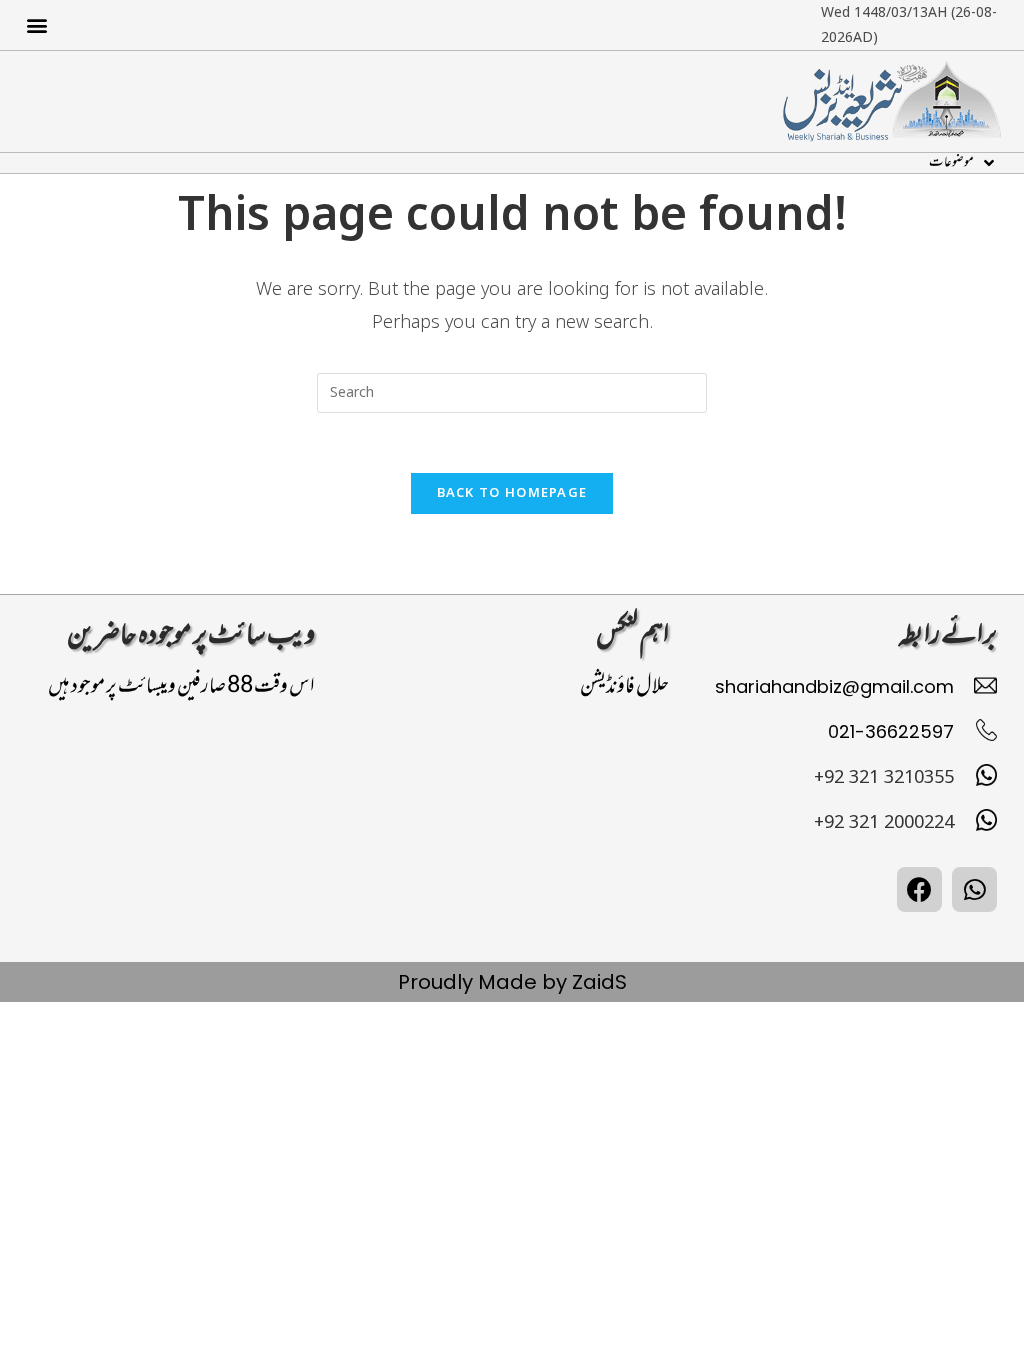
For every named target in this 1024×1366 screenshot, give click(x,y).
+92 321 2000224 (884, 822)
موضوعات (951, 163)
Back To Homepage (512, 493)
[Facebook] (919, 889)
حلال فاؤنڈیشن (624, 687)
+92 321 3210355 (884, 777)
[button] (36, 25)
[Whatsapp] (974, 889)
